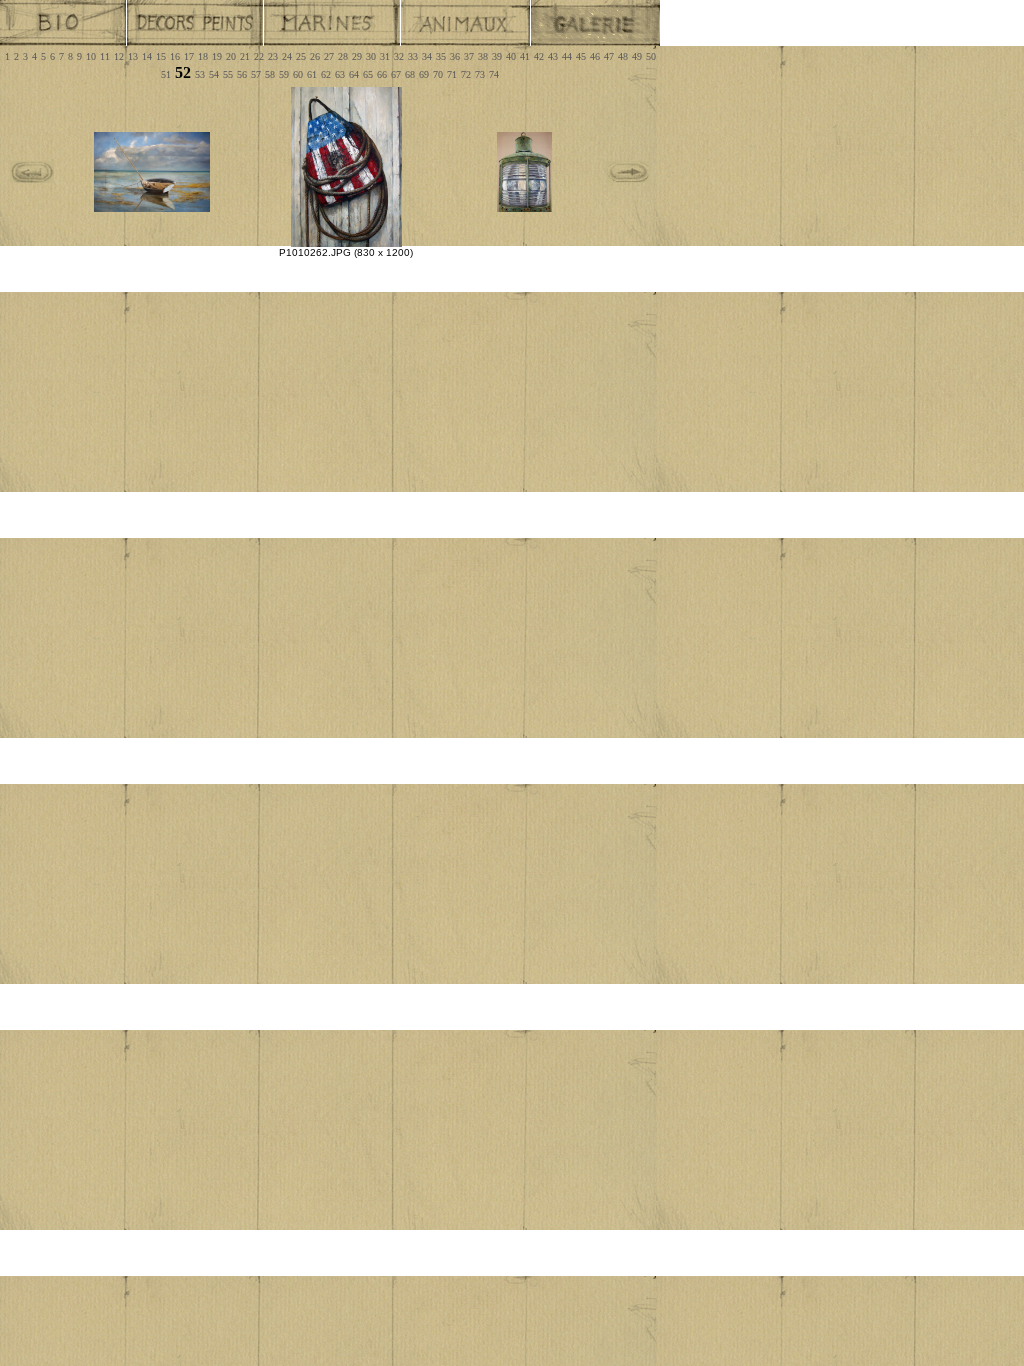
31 (385, 56)
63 (340, 74)
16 (175, 56)
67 (396, 74)
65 (368, 74)
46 (595, 56)
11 (105, 56)
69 (424, 74)
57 (256, 74)
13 (133, 56)
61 (312, 74)
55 (228, 74)
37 (469, 56)
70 (438, 74)
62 (326, 74)
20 (231, 56)
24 (287, 56)
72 (466, 74)
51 (166, 74)
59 (284, 74)
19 (217, 56)
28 (343, 56)
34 (427, 56)
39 (497, 56)
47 (609, 56)
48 (623, 56)
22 (259, 56)
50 (651, 56)
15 (161, 56)
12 (119, 56)
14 (147, 56)
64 (354, 74)
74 (494, 74)
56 (242, 74)
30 (371, 56)
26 (315, 56)
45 (581, 56)
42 (539, 56)
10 (91, 56)
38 (483, 56)
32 (399, 56)
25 (301, 56)
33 (413, 56)
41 (525, 56)
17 (189, 56)
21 (245, 56)
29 (357, 56)
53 (200, 74)
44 (567, 56)
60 (298, 74)
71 (452, 74)
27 (329, 56)
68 (410, 74)
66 (382, 74)
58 (270, 74)
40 (511, 56)
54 (214, 74)
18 (203, 56)
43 (553, 56)
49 (637, 56)
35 (441, 56)
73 (480, 74)
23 (273, 56)
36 (455, 56)
